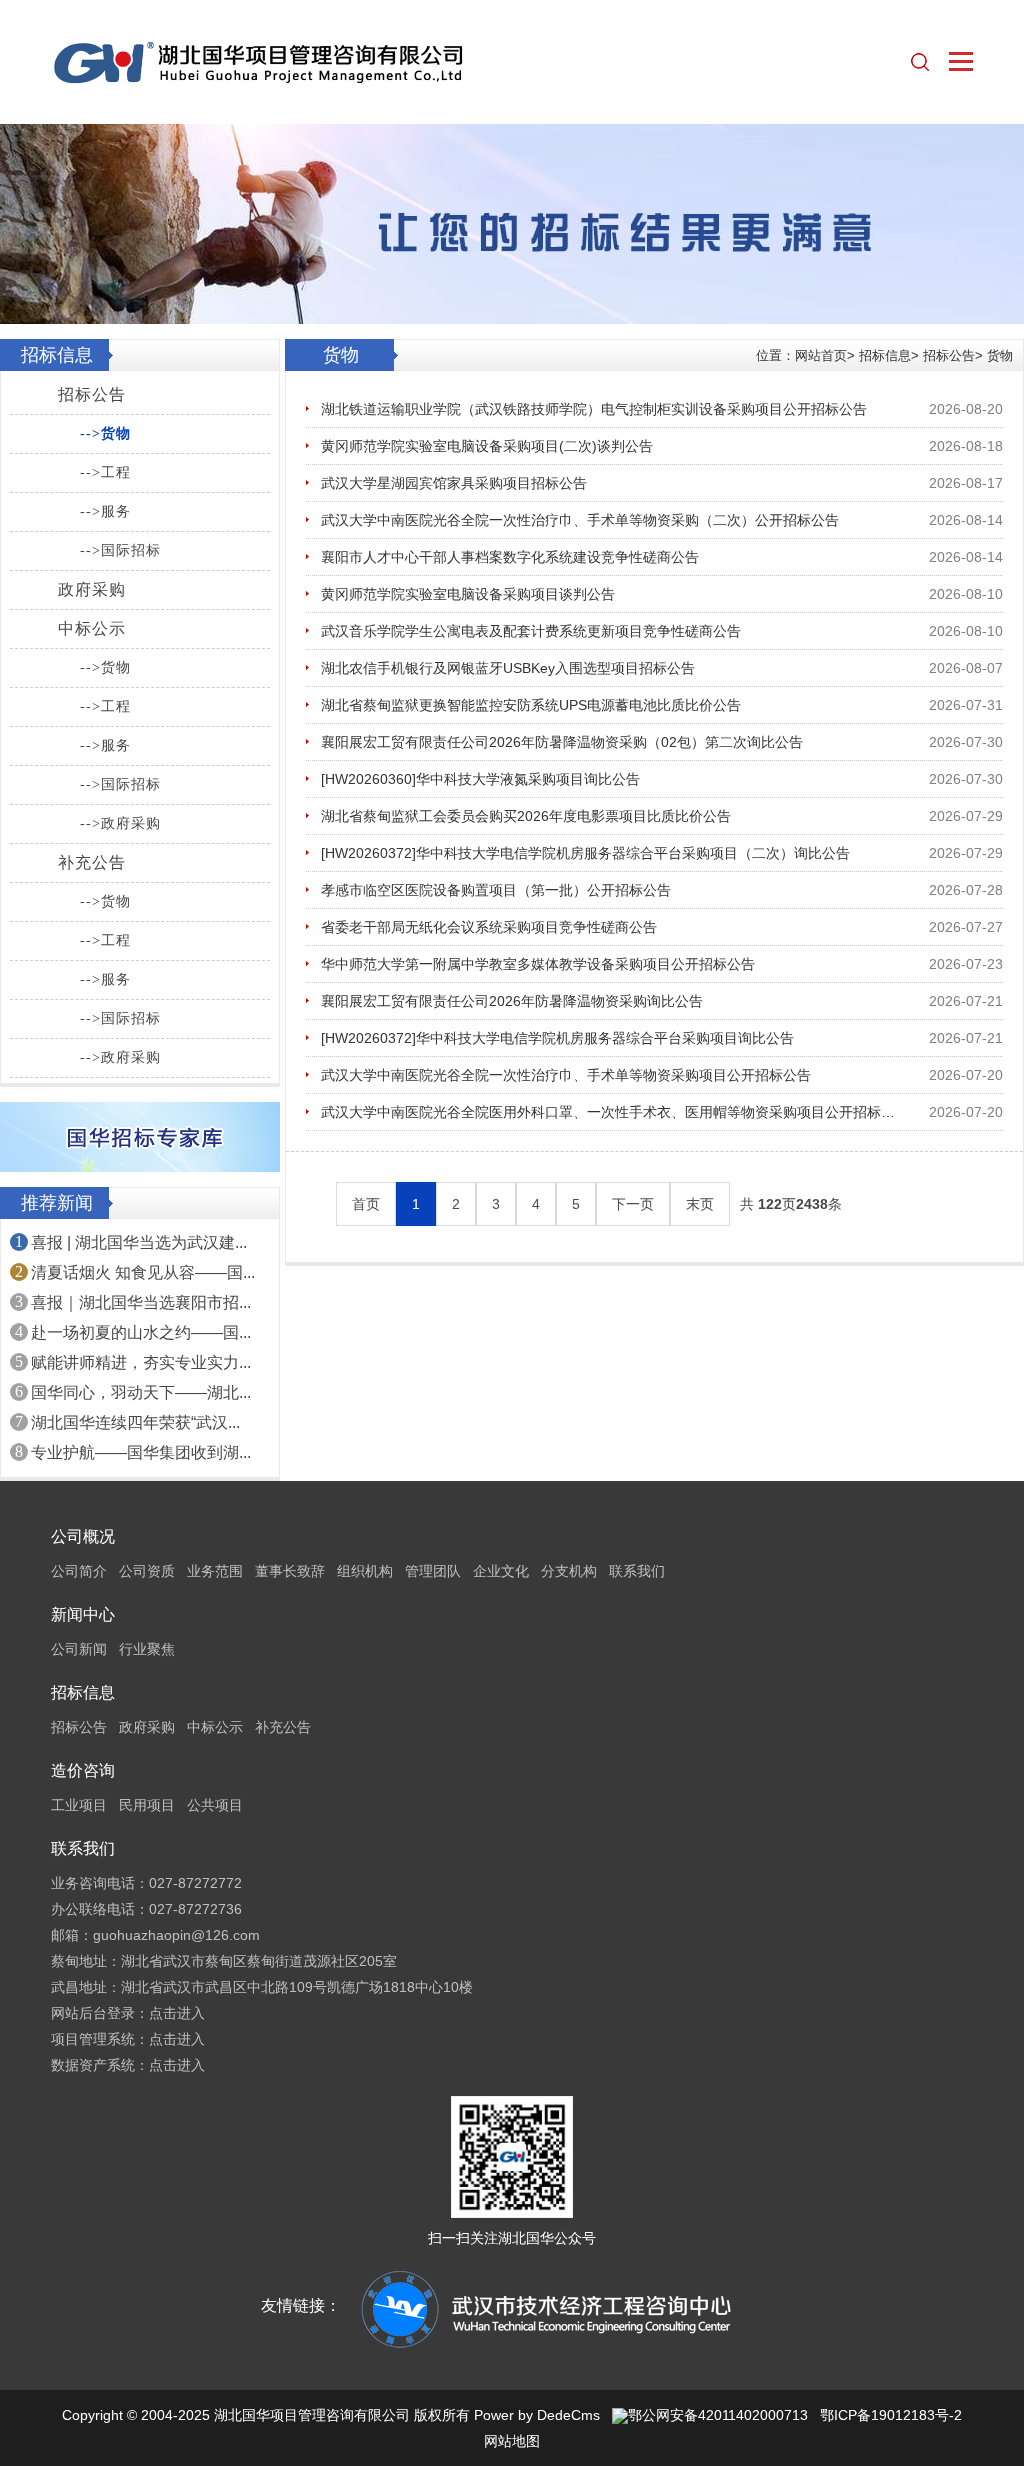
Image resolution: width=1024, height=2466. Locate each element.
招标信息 (885, 355)
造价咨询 (83, 1770)
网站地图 (512, 2441)
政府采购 (92, 589)
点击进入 (177, 2013)
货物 (1000, 355)
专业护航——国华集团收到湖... (141, 1452)
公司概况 (83, 1536)
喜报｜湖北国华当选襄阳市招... (141, 1302)
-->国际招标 (120, 550)
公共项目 (215, 1805)
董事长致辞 (290, 1571)
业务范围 (215, 1571)
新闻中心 (83, 1614)
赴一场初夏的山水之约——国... (141, 1332)
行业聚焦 (147, 1649)
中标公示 (92, 628)
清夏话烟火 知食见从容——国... (143, 1272)
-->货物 (105, 433)
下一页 (633, 1204)
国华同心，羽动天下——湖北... (141, 1392)
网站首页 (821, 355)
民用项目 (147, 1805)
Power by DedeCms (537, 2415)
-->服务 (105, 511)
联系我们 (637, 1571)
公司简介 (79, 1571)
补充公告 (92, 862)
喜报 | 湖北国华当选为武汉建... (139, 1242)
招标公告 (92, 394)
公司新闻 (79, 1649)
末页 (700, 1204)
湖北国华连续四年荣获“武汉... (135, 1422)
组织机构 (365, 1571)
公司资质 (147, 1571)
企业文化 (501, 1571)
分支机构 (569, 1571)
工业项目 (79, 1805)
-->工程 (105, 472)
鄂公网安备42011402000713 (718, 2415)
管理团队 (433, 1571)
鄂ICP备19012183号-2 (891, 2415)
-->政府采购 (120, 823)
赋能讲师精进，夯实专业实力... (141, 1362)
